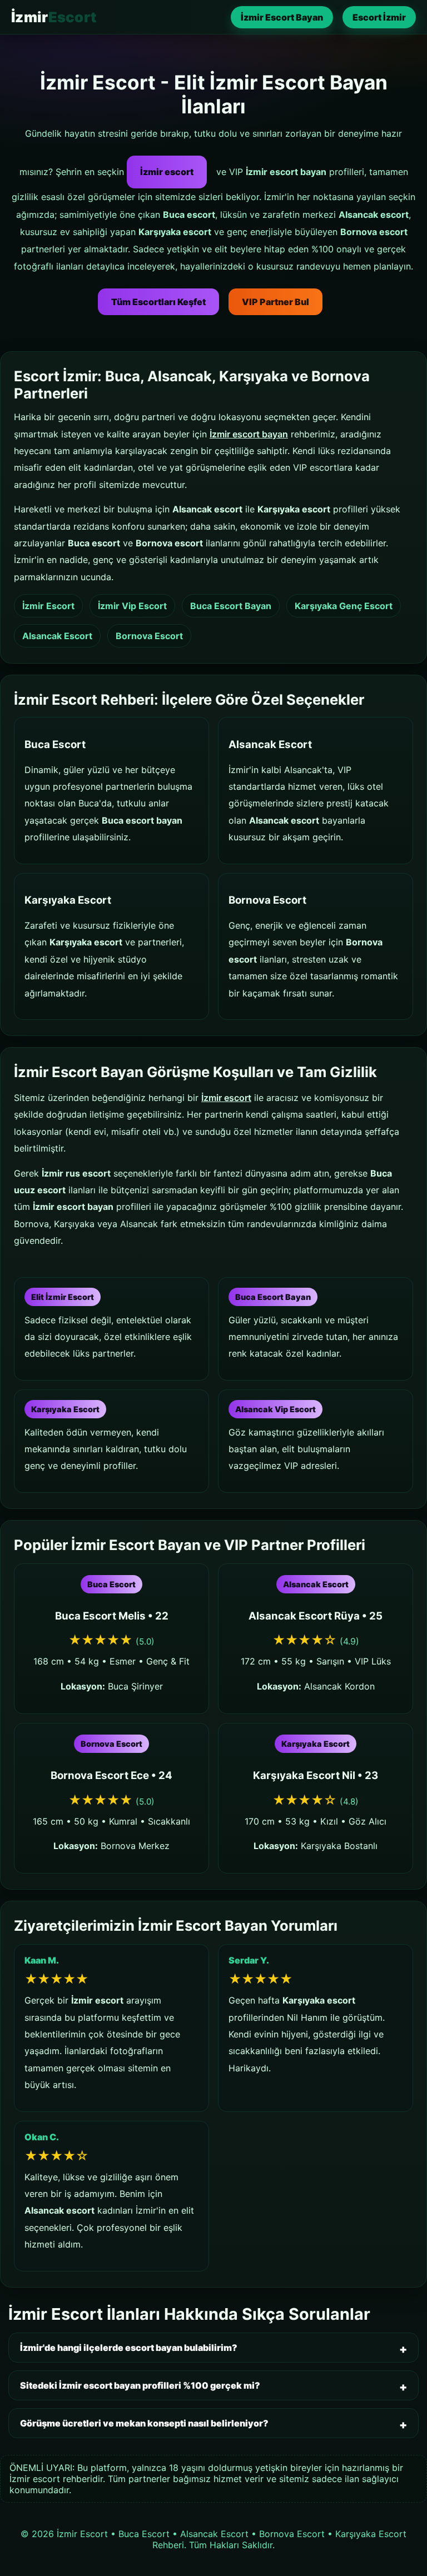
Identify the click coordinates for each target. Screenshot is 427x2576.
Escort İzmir (379, 17)
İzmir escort (167, 172)
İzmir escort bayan (249, 434)
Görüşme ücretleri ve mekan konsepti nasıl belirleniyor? (144, 2423)
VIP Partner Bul (275, 302)
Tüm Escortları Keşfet (158, 302)
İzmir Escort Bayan (282, 17)
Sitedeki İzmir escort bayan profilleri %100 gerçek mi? (140, 2385)
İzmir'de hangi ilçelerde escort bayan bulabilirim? (129, 2348)
